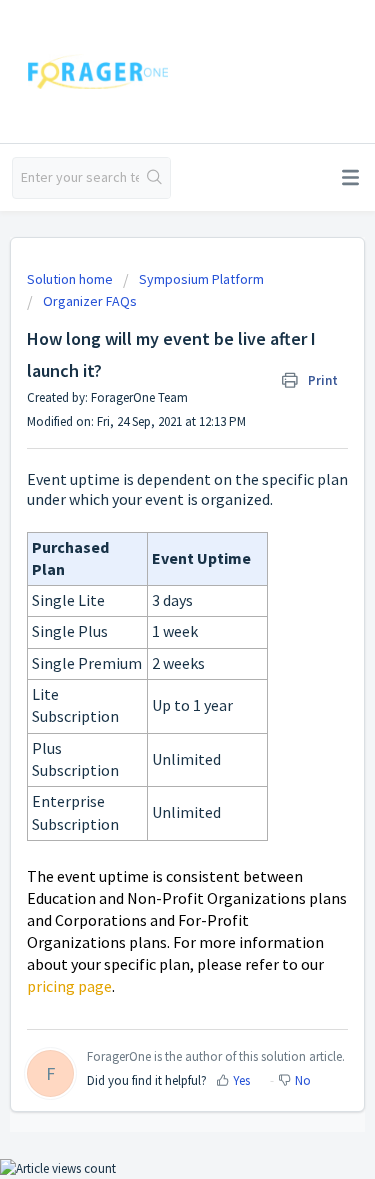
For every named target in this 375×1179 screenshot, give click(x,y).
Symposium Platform (201, 279)
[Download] (151, 578)
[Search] (154, 178)
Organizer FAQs (90, 301)
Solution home (71, 279)
